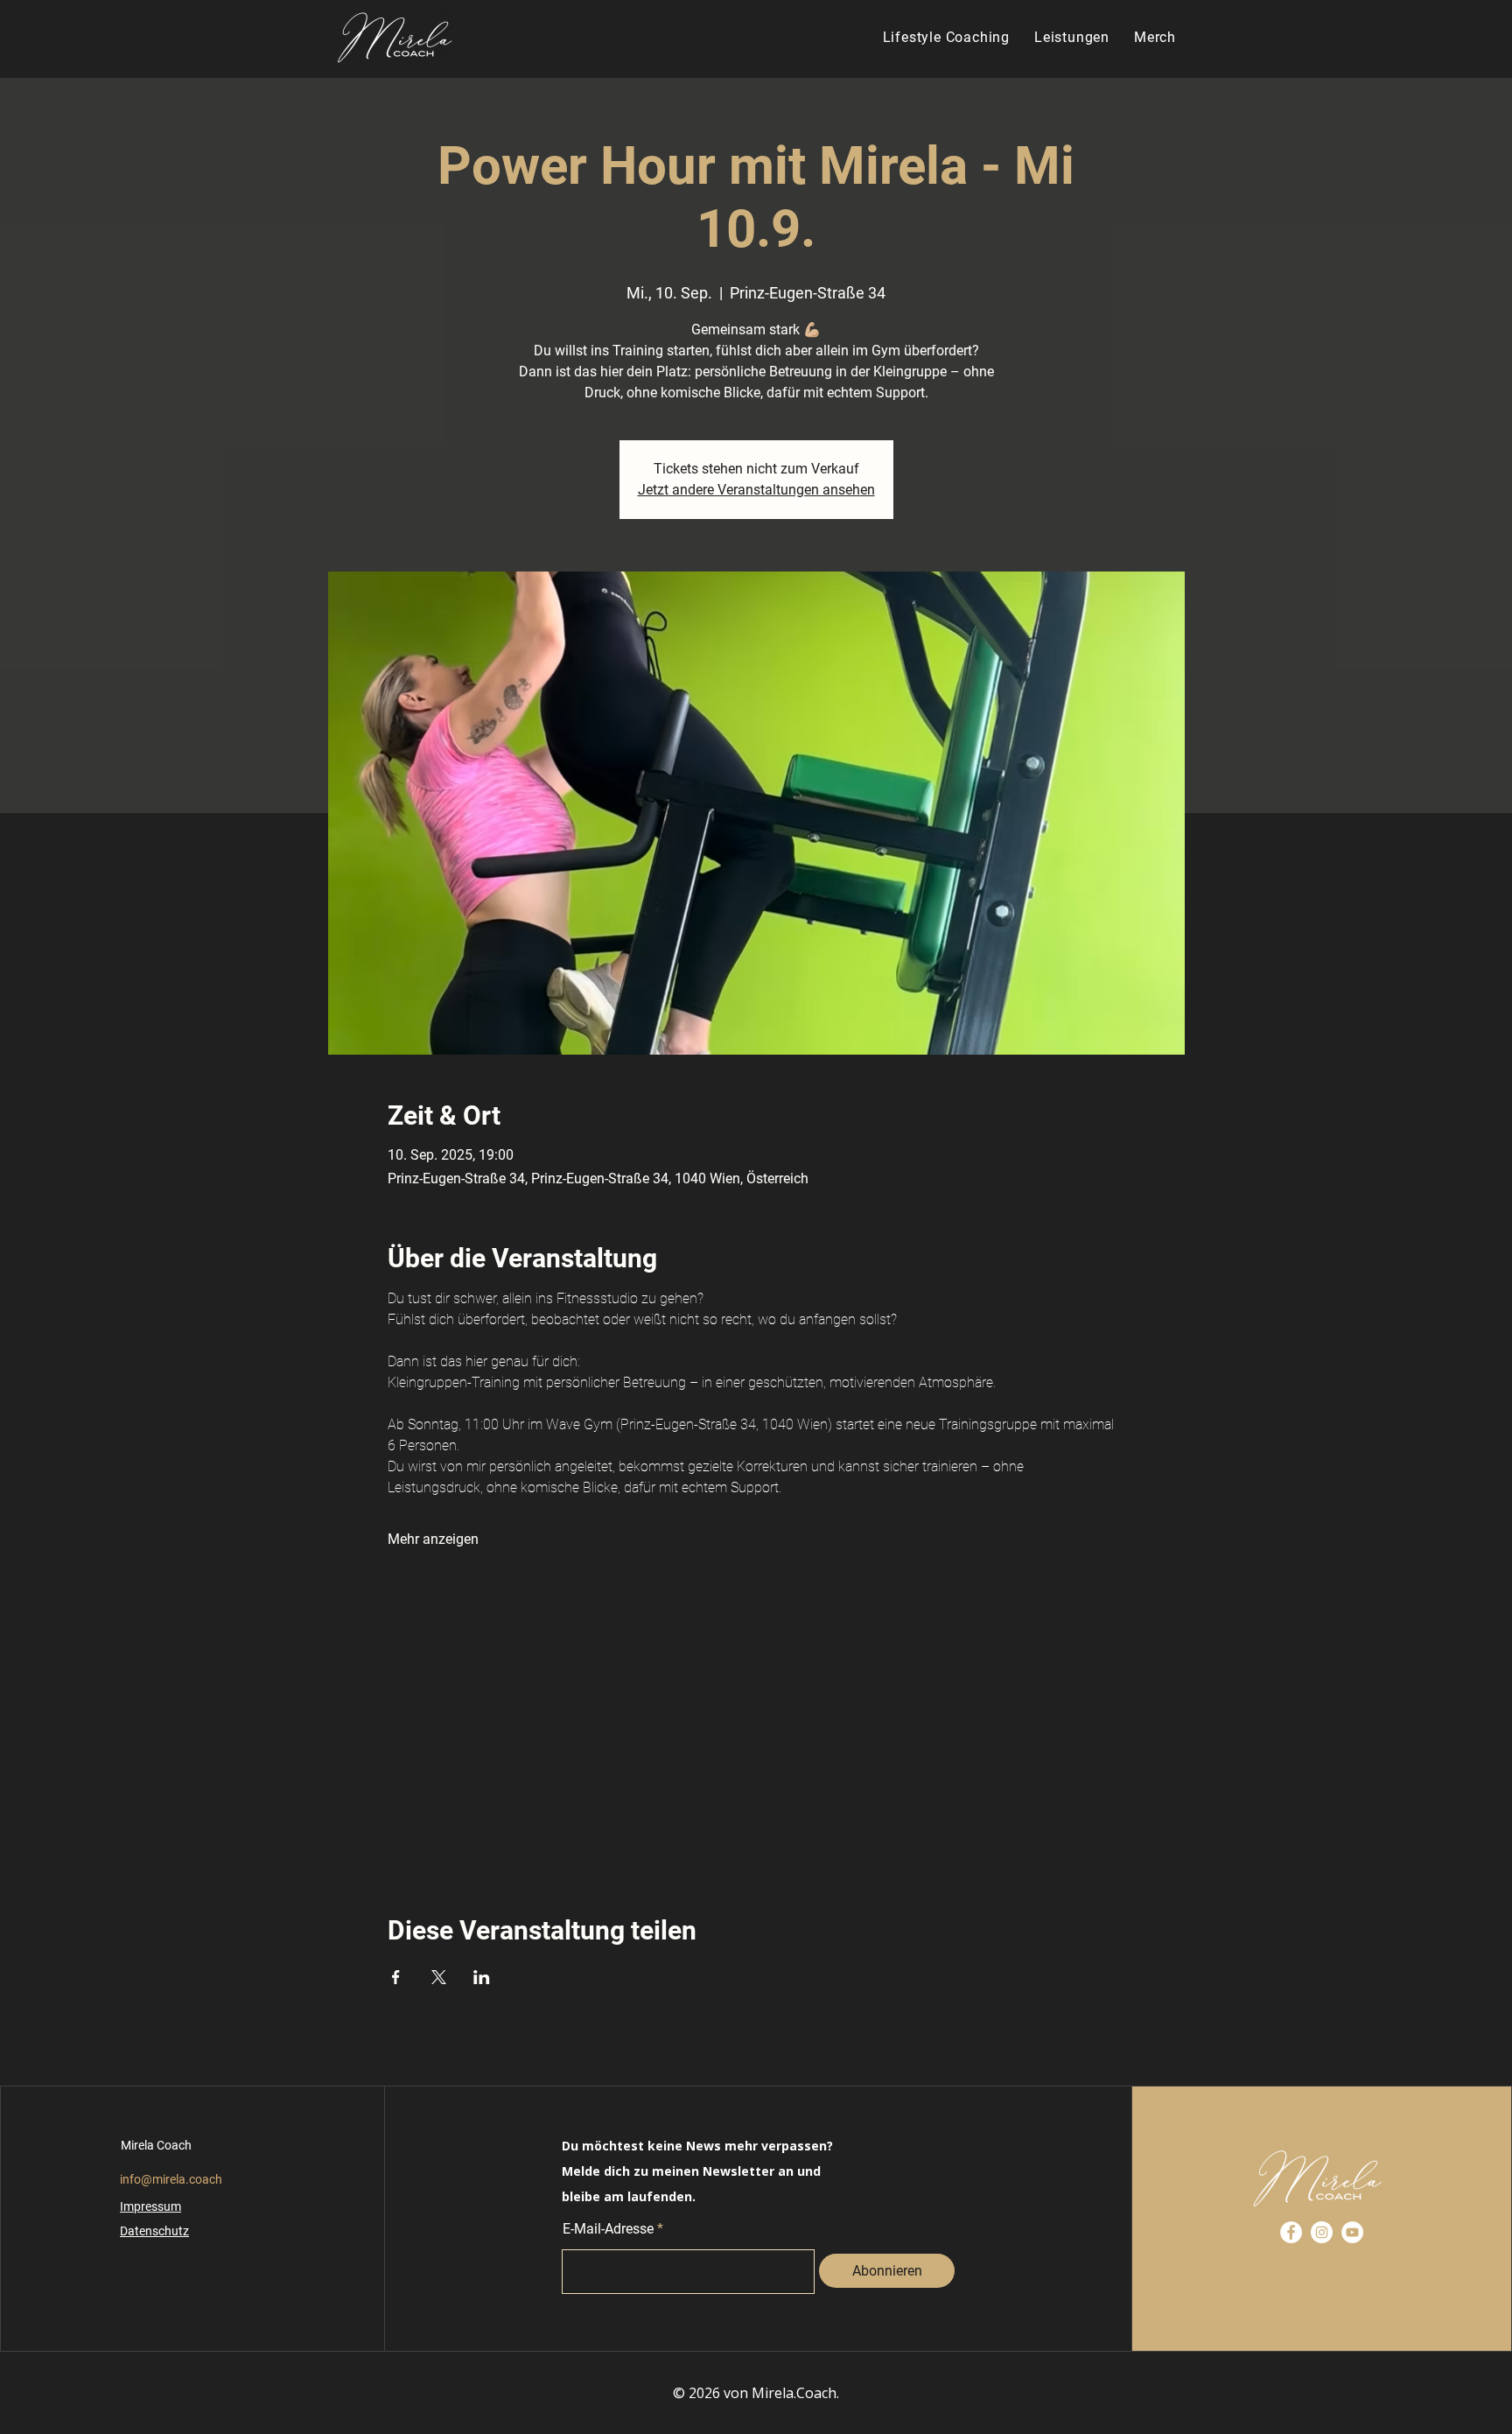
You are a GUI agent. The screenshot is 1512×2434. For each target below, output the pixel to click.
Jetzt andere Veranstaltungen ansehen (756, 490)
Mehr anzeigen (433, 1539)
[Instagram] (1322, 2232)
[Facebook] (1291, 2232)
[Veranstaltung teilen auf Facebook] (396, 1977)
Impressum (150, 2206)
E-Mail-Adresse (608, 2229)
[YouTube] (1352, 2232)
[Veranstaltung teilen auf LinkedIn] (482, 1977)
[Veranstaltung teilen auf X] (439, 1977)
